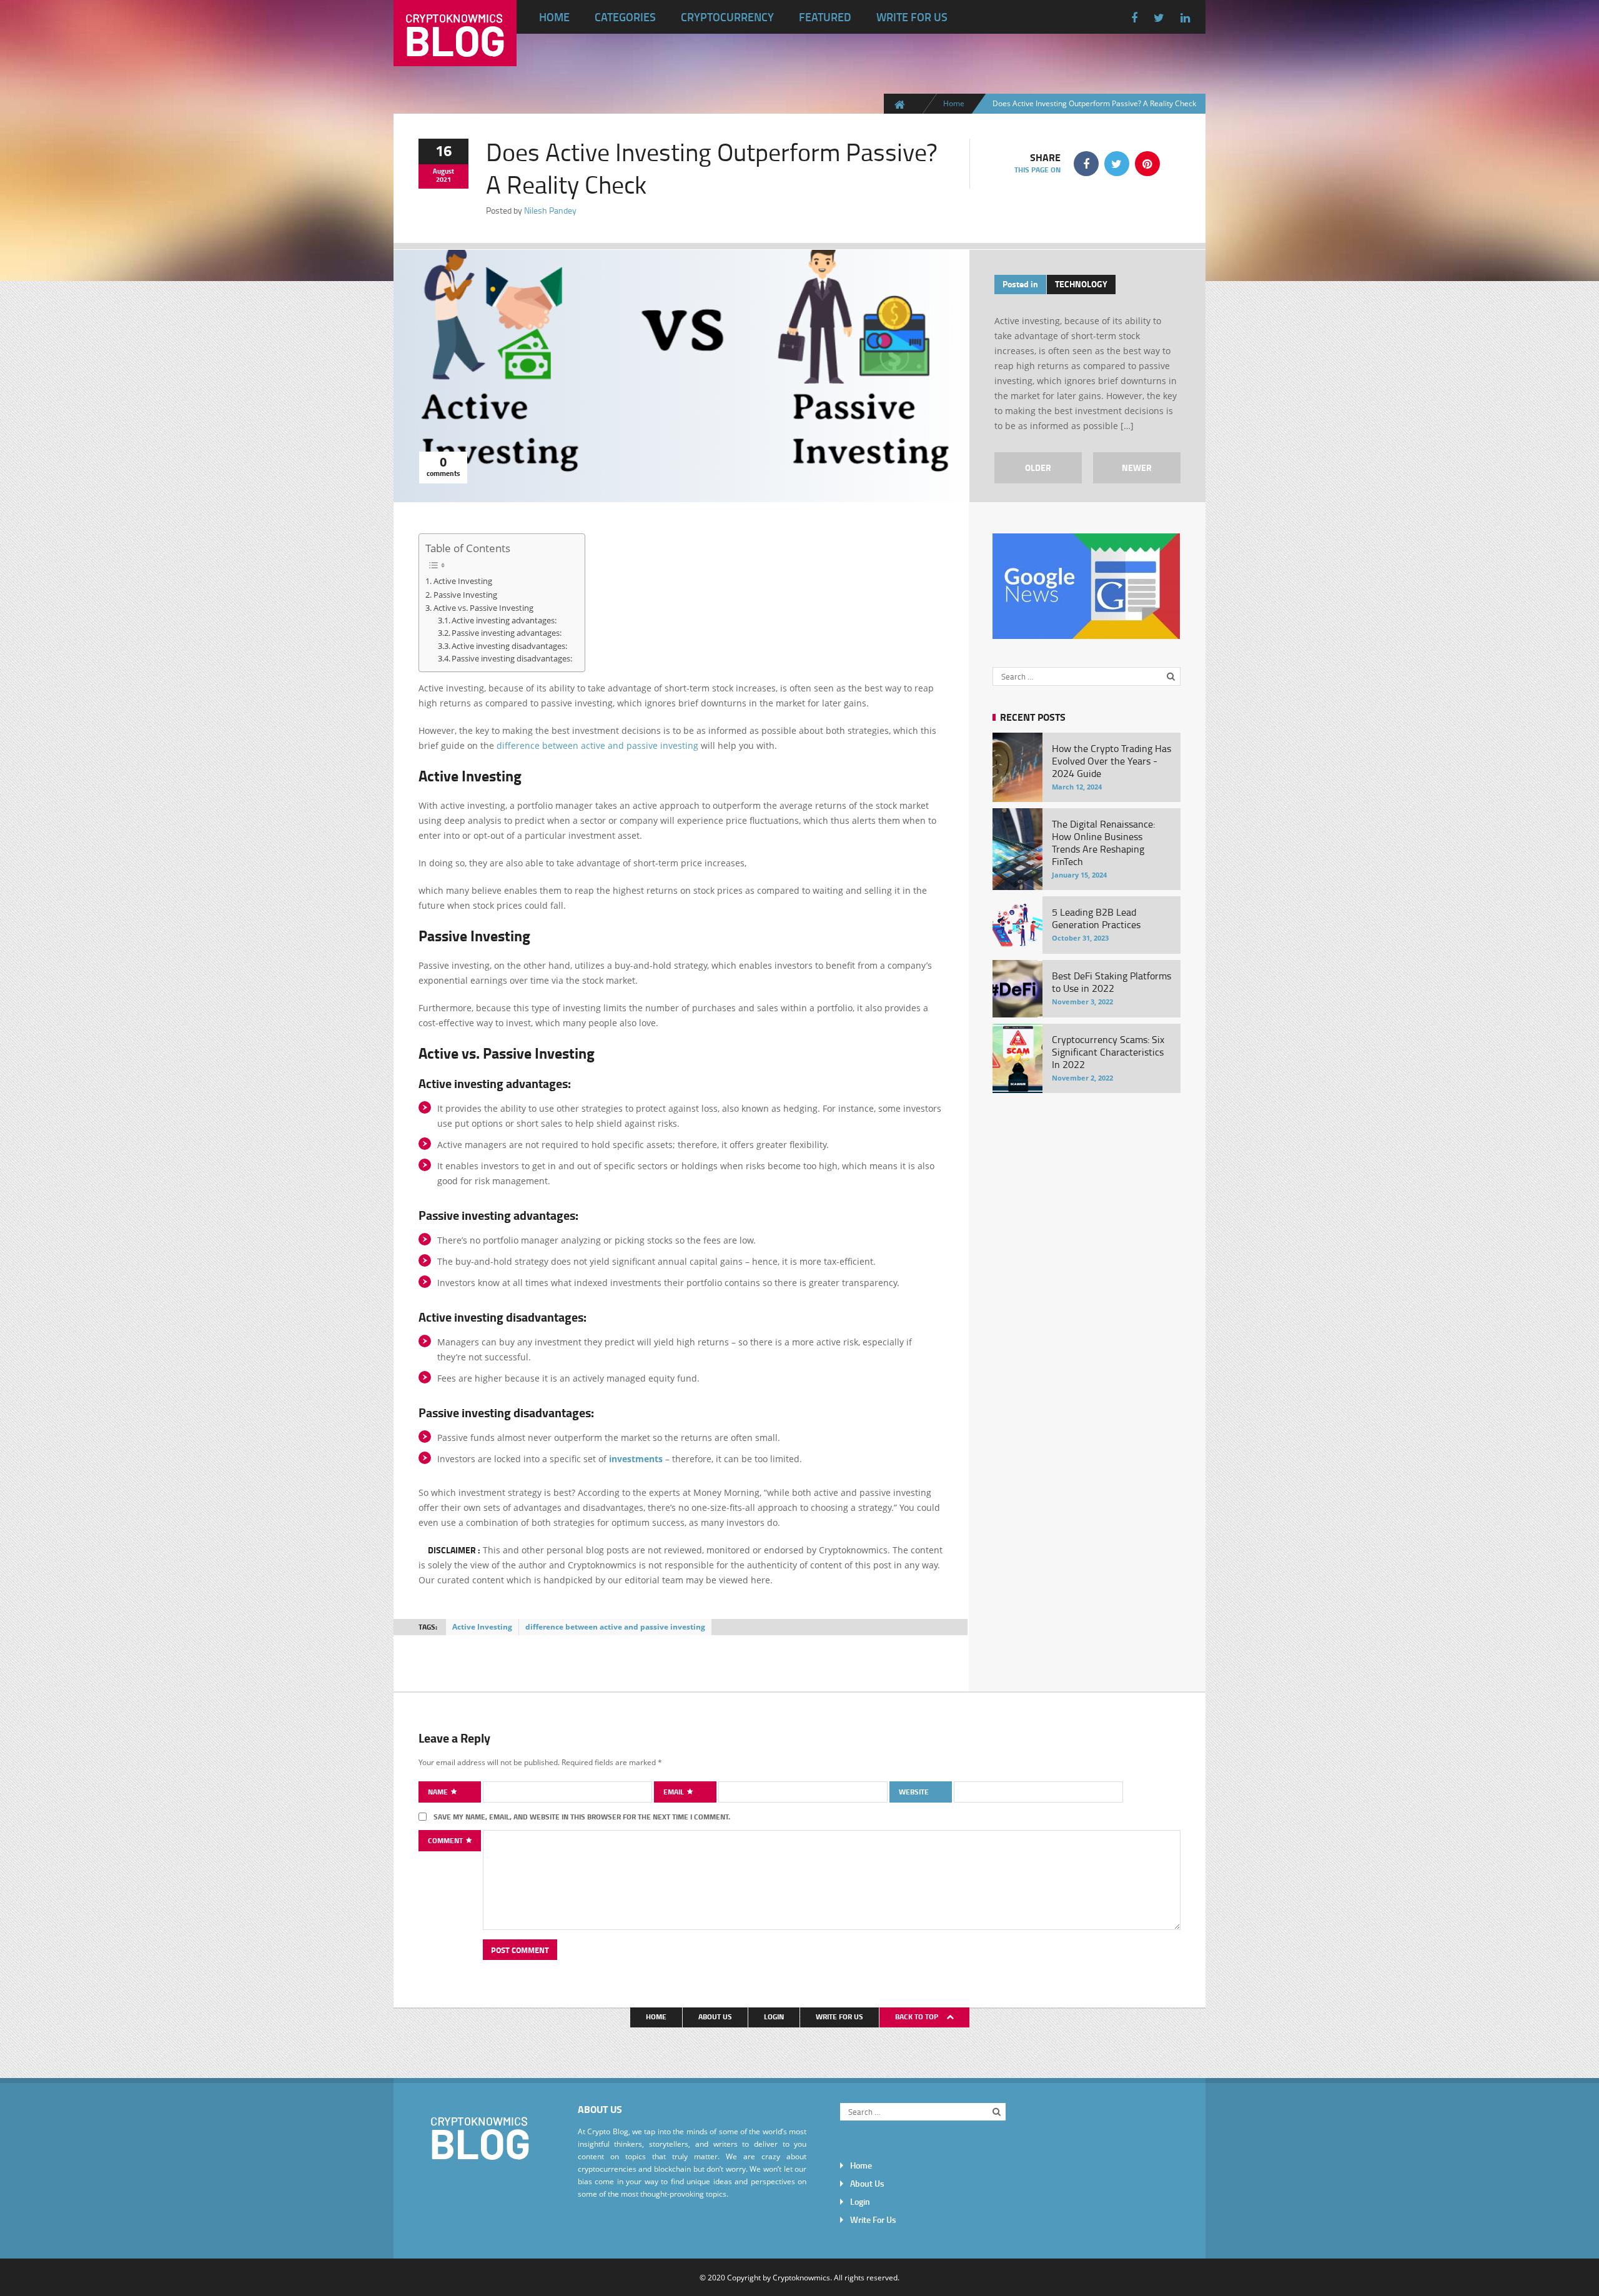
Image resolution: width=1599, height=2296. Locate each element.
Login (774, 2016)
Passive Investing (465, 595)
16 (443, 150)
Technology (1081, 284)
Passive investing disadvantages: (512, 659)
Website (914, 1792)
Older (1038, 468)
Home (554, 17)
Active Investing (463, 581)
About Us (715, 2016)
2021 (443, 179)
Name (439, 1792)
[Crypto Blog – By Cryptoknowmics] (455, 56)
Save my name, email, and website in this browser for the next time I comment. (582, 1817)
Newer (1137, 468)
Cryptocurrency (727, 17)
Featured (825, 17)
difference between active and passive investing (597, 745)
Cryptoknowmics (801, 2277)
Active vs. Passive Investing (483, 608)
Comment (446, 1840)
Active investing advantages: (504, 621)
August (443, 171)
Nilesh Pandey (550, 210)
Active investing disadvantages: (509, 646)
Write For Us (912, 17)
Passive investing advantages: (507, 633)
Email (675, 1792)
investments (636, 1459)
